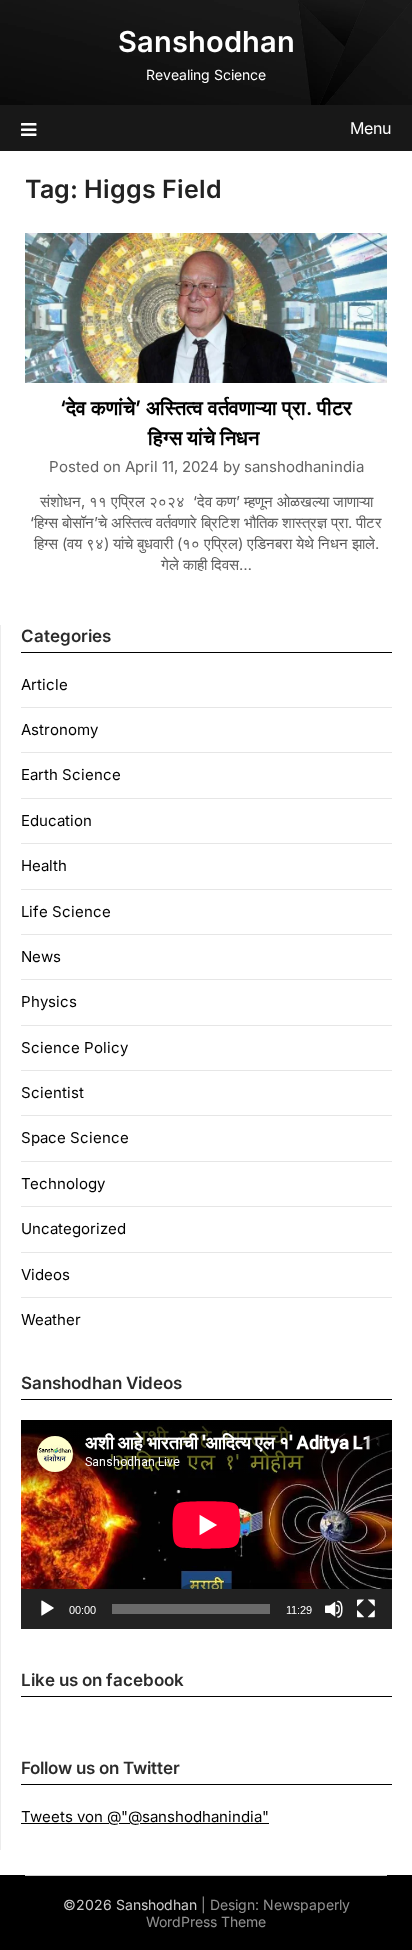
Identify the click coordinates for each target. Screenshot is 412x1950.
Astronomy (59, 729)
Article (44, 684)
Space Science (75, 1137)
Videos (45, 1274)
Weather (51, 1319)
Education (56, 820)
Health (44, 865)
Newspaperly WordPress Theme (248, 1913)
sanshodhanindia (304, 466)
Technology (63, 1183)
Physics (49, 1001)
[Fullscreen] (366, 1609)
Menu (370, 128)
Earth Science (71, 774)
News (41, 956)
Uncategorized (73, 1228)
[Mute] (334, 1609)
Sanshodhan (206, 41)
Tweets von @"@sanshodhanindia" (145, 1816)
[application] (206, 1524)
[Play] (47, 1609)
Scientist (52, 1092)
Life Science (66, 911)
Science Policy (74, 1047)
